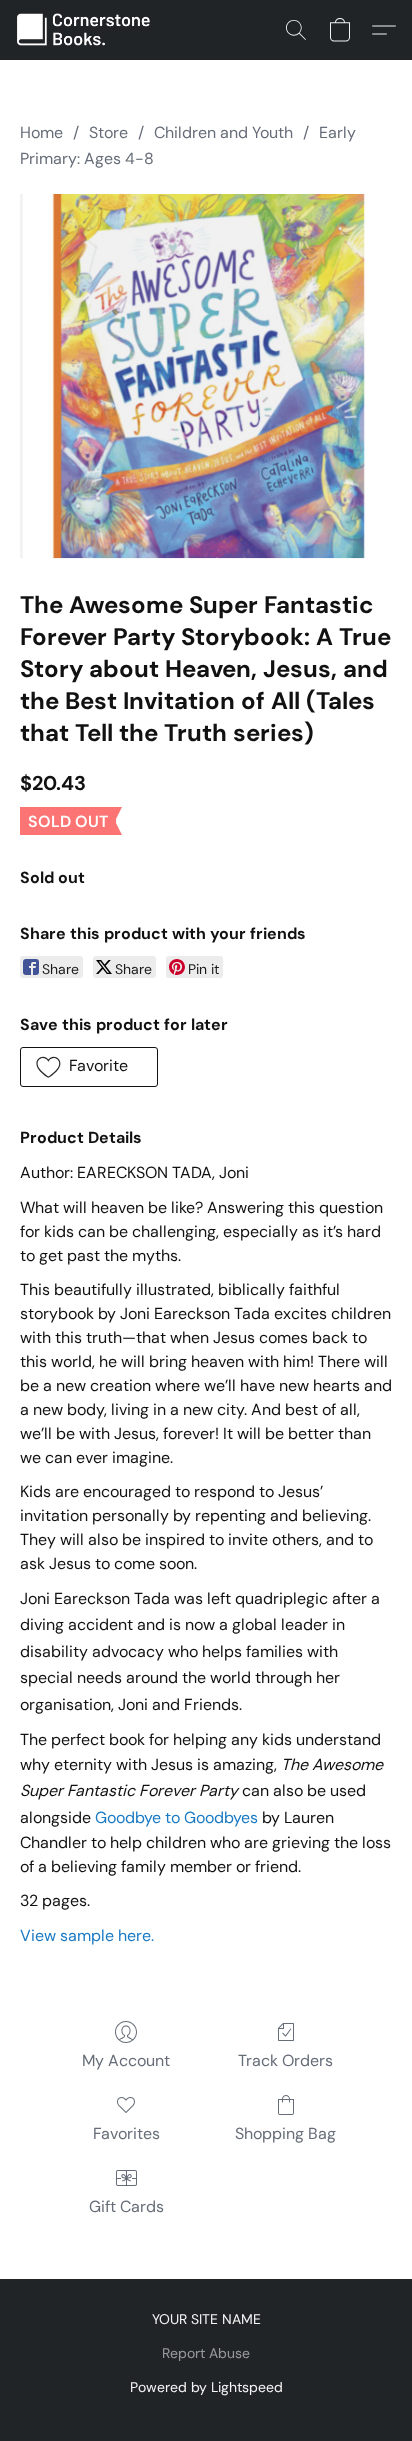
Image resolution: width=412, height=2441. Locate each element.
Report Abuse (206, 2353)
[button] (88, 30)
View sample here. (87, 1935)
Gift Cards (126, 2206)
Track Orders (285, 2060)
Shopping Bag (285, 2133)
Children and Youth (223, 132)
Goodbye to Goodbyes (176, 1817)
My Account (126, 2060)
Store (108, 132)
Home (41, 132)
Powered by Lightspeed (206, 2387)
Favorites (126, 2133)
